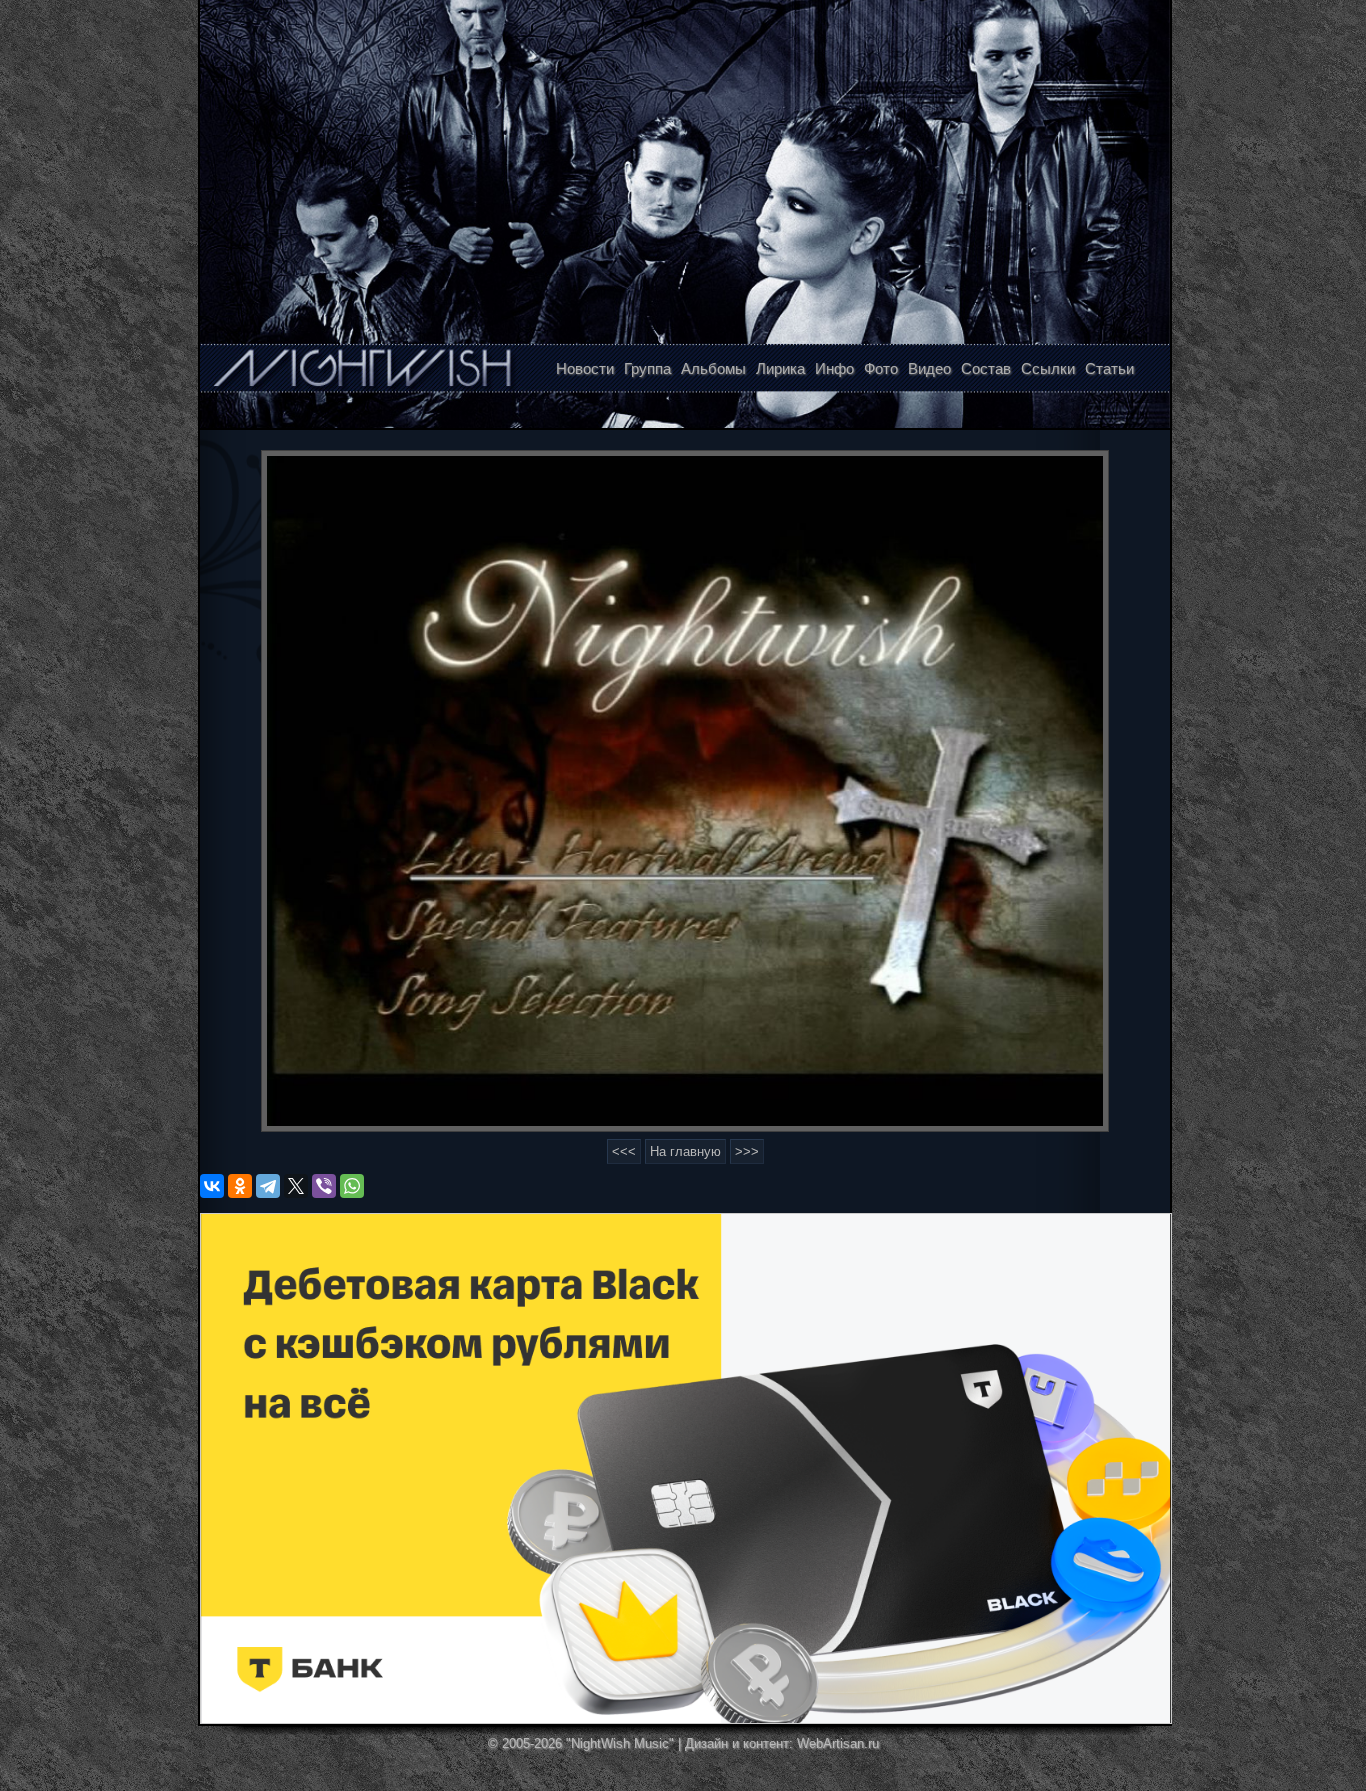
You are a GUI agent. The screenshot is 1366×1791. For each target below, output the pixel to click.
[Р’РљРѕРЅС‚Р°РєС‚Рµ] (212, 1186)
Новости (585, 368)
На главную (685, 1151)
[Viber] (324, 1186)
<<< (624, 1151)
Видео (929, 368)
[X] (296, 1186)
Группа (647, 368)
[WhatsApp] (352, 1186)
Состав (986, 368)
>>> (747, 1151)
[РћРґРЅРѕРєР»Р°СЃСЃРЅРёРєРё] (240, 1186)
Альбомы (713, 368)
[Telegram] (268, 1186)
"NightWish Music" (620, 1743)
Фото (881, 368)
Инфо (834, 368)
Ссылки (1048, 368)
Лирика (780, 368)
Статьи (1109, 368)
